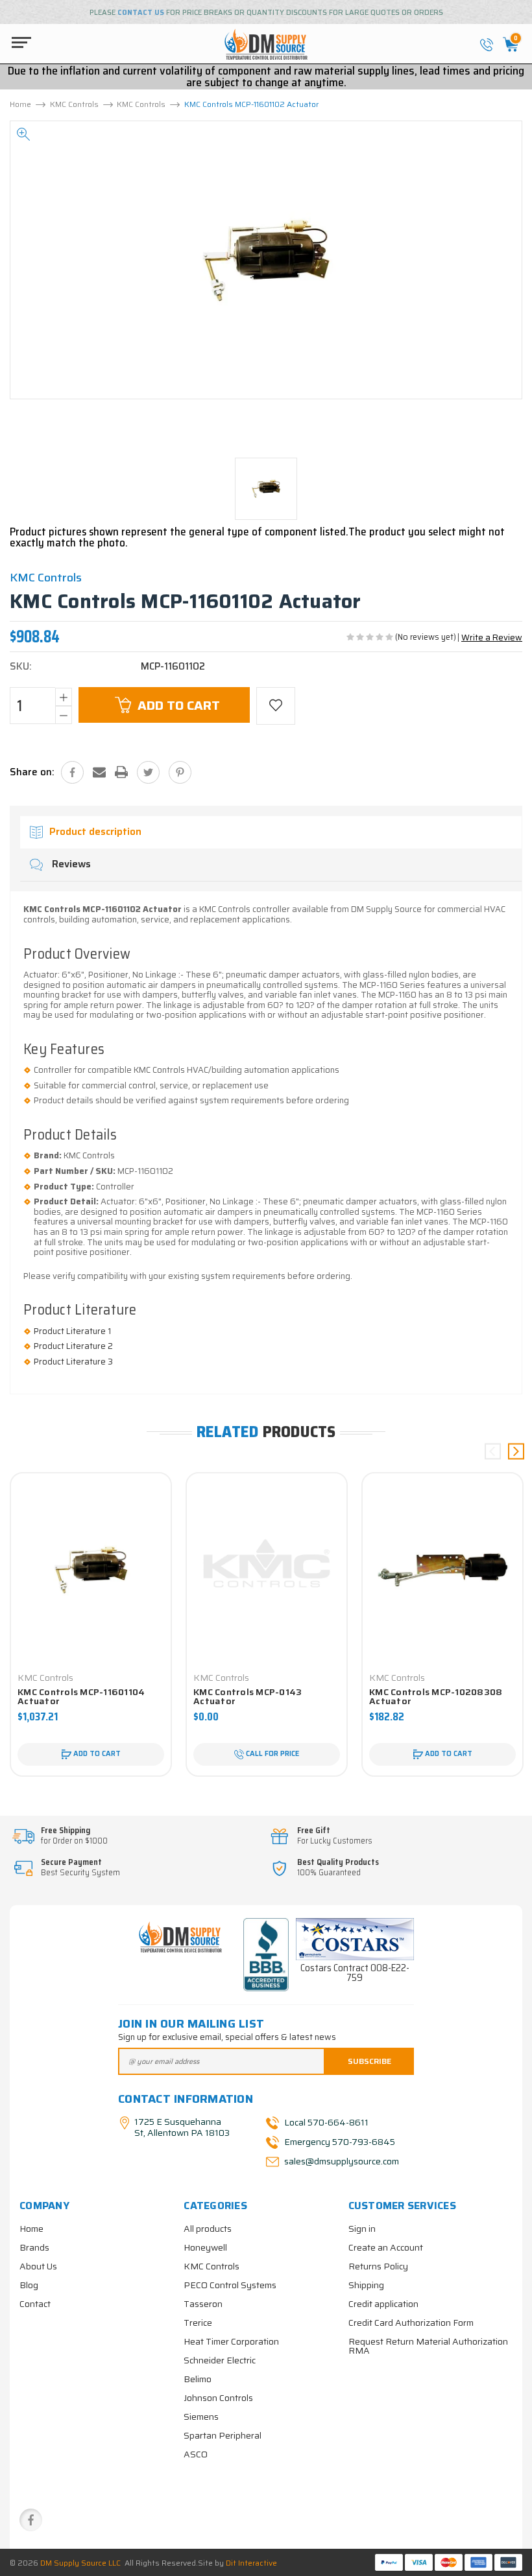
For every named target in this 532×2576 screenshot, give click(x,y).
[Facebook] (72, 772)
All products (208, 2229)
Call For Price (272, 1754)
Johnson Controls (218, 2398)
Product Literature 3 (73, 1362)
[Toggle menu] (18, 42)
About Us (38, 2266)
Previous (493, 1451)
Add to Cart (179, 705)
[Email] (99, 772)
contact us (141, 13)
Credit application (383, 2304)
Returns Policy (378, 2266)
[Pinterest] (180, 772)
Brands (34, 2247)
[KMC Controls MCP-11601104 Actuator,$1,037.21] (91, 1570)
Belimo (198, 2379)
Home (31, 2229)
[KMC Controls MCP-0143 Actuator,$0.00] (267, 1570)
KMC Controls (212, 2266)
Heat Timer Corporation (231, 2341)
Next (516, 1451)
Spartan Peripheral (223, 2435)
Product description (95, 832)
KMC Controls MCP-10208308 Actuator (436, 1696)
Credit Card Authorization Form (411, 2323)
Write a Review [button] (492, 638)
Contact (35, 2304)
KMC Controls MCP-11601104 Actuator (81, 1696)
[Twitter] (148, 772)
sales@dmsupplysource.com (341, 2161)
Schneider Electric (220, 2360)
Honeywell (205, 2247)
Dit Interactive (251, 2563)
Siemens (201, 2417)
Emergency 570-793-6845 (340, 2142)
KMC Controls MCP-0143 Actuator (248, 1696)
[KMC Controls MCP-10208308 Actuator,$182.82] (442, 1570)
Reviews (70, 864)
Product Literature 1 (72, 1331)
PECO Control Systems (230, 2285)
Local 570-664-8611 (326, 2122)
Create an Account (386, 2247)
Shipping (366, 2285)
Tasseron (203, 2304)
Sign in (362, 2229)
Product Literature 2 (73, 1346)
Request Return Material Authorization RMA (428, 2346)
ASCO (196, 2454)
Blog (29, 2285)
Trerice (198, 2323)
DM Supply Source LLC (80, 2563)
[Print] (121, 772)
